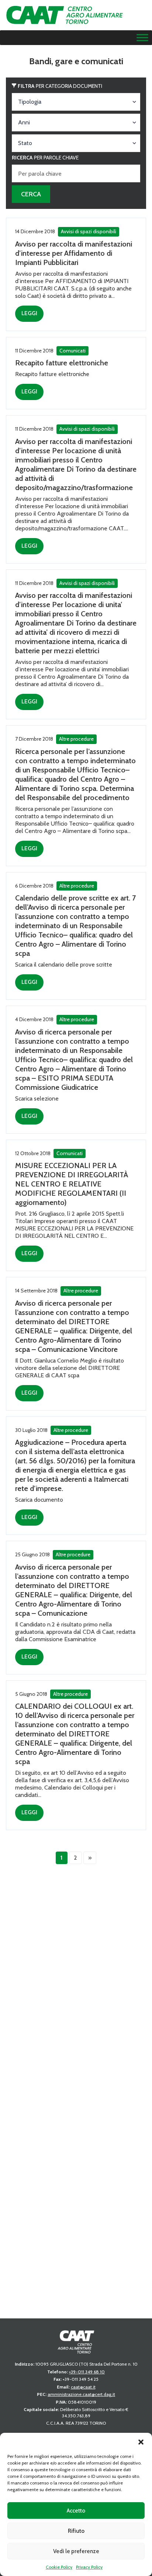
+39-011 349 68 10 (87, 2372)
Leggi (29, 313)
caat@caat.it (83, 2387)
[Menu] (142, 38)
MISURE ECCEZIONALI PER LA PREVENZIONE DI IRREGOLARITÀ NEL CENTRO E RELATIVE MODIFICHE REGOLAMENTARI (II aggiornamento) (72, 1184)
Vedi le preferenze (76, 2551)
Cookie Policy (59, 2567)
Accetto (76, 2511)
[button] (141, 2442)
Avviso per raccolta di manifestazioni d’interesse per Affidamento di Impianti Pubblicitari (74, 253)
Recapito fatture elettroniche (62, 363)
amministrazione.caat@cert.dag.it (81, 2394)
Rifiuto (76, 2531)
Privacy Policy (89, 2567)
